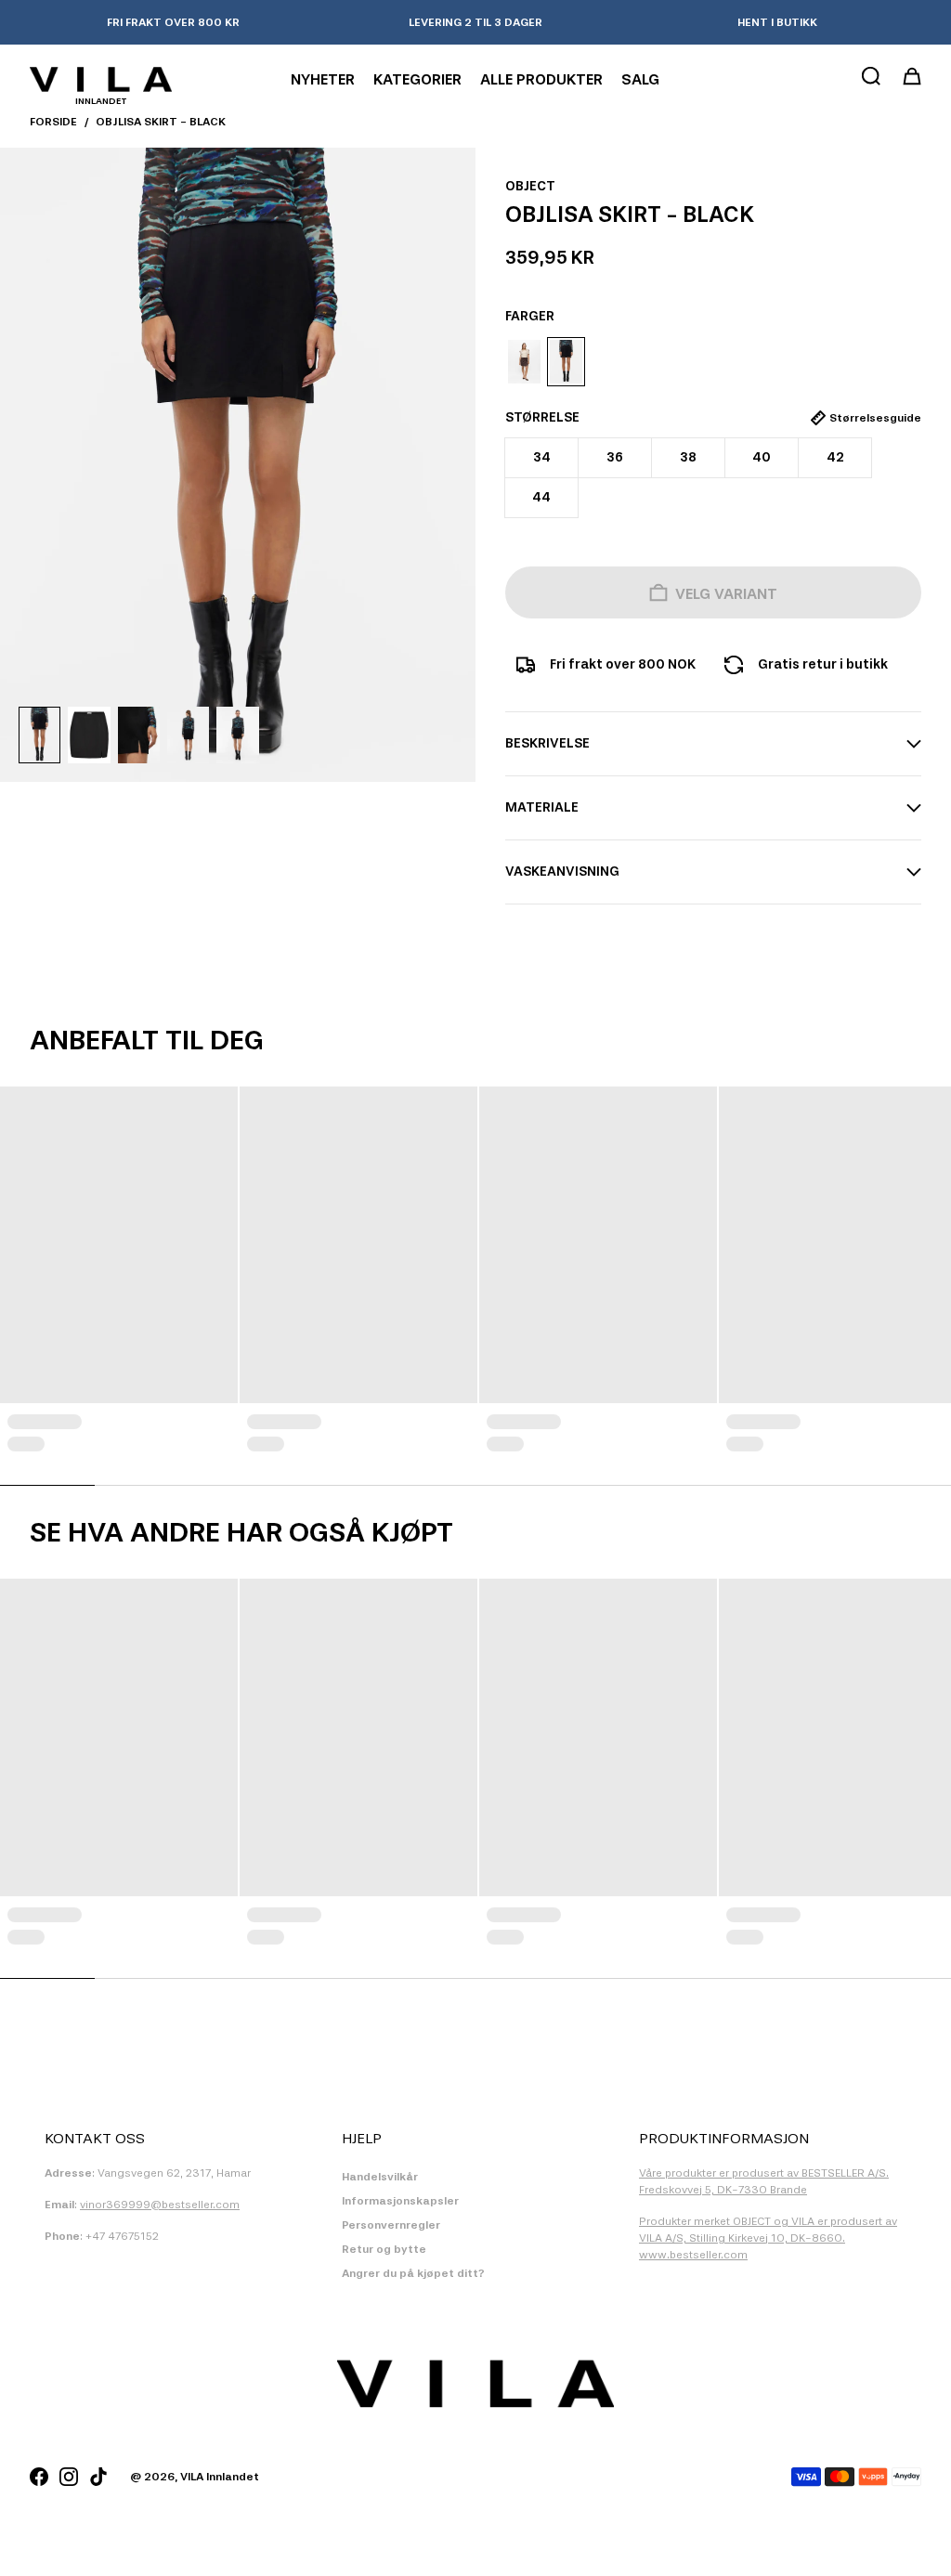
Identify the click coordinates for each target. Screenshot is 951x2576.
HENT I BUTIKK (777, 22)
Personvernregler (391, 2225)
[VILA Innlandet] (101, 79)
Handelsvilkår (380, 2177)
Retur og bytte (384, 2249)
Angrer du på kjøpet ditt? (413, 2273)
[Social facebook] (39, 2477)
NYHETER (323, 79)
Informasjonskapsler (400, 2201)
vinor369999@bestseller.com (160, 2205)
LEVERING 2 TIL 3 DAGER (475, 22)
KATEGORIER (417, 79)
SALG (640, 79)
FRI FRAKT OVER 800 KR (173, 22)
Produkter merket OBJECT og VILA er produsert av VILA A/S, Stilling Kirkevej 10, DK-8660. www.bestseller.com (768, 2238)
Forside (53, 122)
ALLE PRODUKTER (541, 79)
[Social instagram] (69, 2477)
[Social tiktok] (98, 2477)
